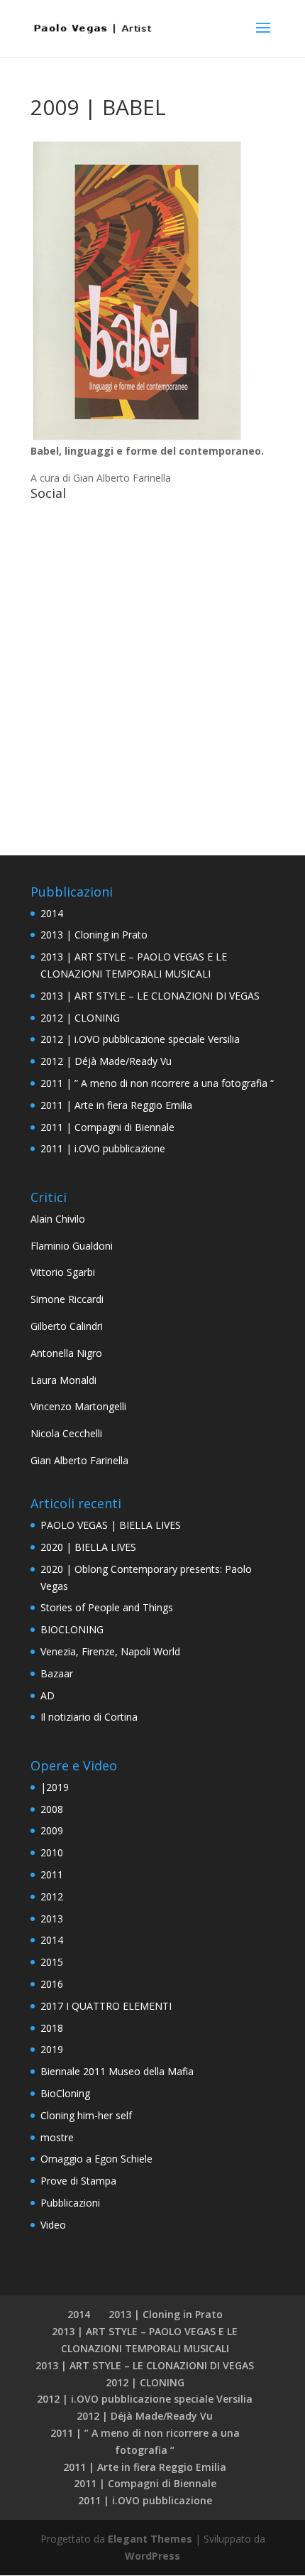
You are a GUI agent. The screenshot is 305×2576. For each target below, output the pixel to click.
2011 (52, 1874)
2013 (52, 1919)
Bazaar (57, 1673)
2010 (52, 1852)
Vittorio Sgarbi (63, 1272)
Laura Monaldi (63, 1380)
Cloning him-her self (86, 2115)
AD (48, 1695)
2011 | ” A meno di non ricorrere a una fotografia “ (157, 1083)
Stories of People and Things (107, 1607)
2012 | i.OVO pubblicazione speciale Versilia (140, 1039)
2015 (52, 1962)
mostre (57, 2137)
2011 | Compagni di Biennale (107, 1127)
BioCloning (65, 2093)
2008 (52, 1809)
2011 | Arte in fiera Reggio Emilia (116, 1105)
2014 (52, 913)
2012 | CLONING (80, 1018)
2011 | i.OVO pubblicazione (103, 1148)
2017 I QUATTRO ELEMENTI (106, 2006)
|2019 (55, 1787)
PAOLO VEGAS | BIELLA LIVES (111, 1525)
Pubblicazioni (70, 2203)
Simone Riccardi (67, 1299)
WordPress (152, 2556)
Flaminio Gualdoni (72, 1246)
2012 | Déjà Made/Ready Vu (106, 1061)
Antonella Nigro (66, 1353)
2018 (52, 2028)
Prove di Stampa (78, 2181)
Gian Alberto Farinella (79, 1460)
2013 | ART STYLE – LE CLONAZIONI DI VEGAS (150, 996)
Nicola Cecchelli (66, 1433)
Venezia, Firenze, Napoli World (110, 1651)
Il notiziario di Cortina (89, 1717)
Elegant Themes (150, 2539)
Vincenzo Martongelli (78, 1406)
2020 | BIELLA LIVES (88, 1547)
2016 (52, 1984)
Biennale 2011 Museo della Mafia (117, 2071)
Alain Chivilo (58, 1219)
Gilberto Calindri (67, 1326)
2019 (52, 2049)
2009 (52, 1830)
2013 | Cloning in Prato (94, 935)
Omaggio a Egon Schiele (96, 2159)
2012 (52, 1896)
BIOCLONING (72, 1629)
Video (53, 2225)
